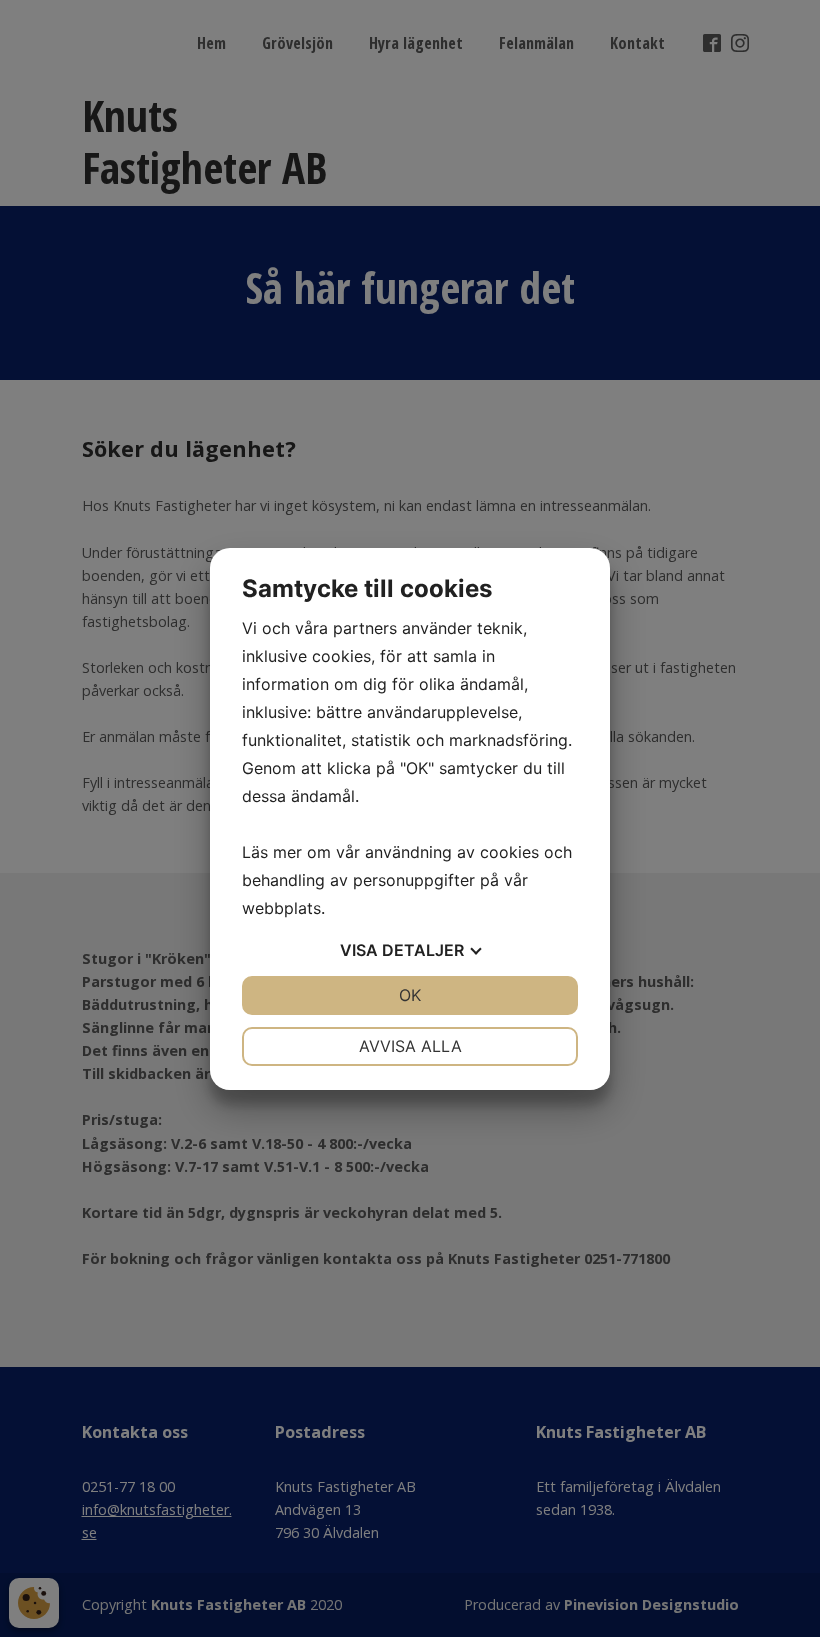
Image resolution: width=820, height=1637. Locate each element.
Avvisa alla (410, 1046)
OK (410, 995)
